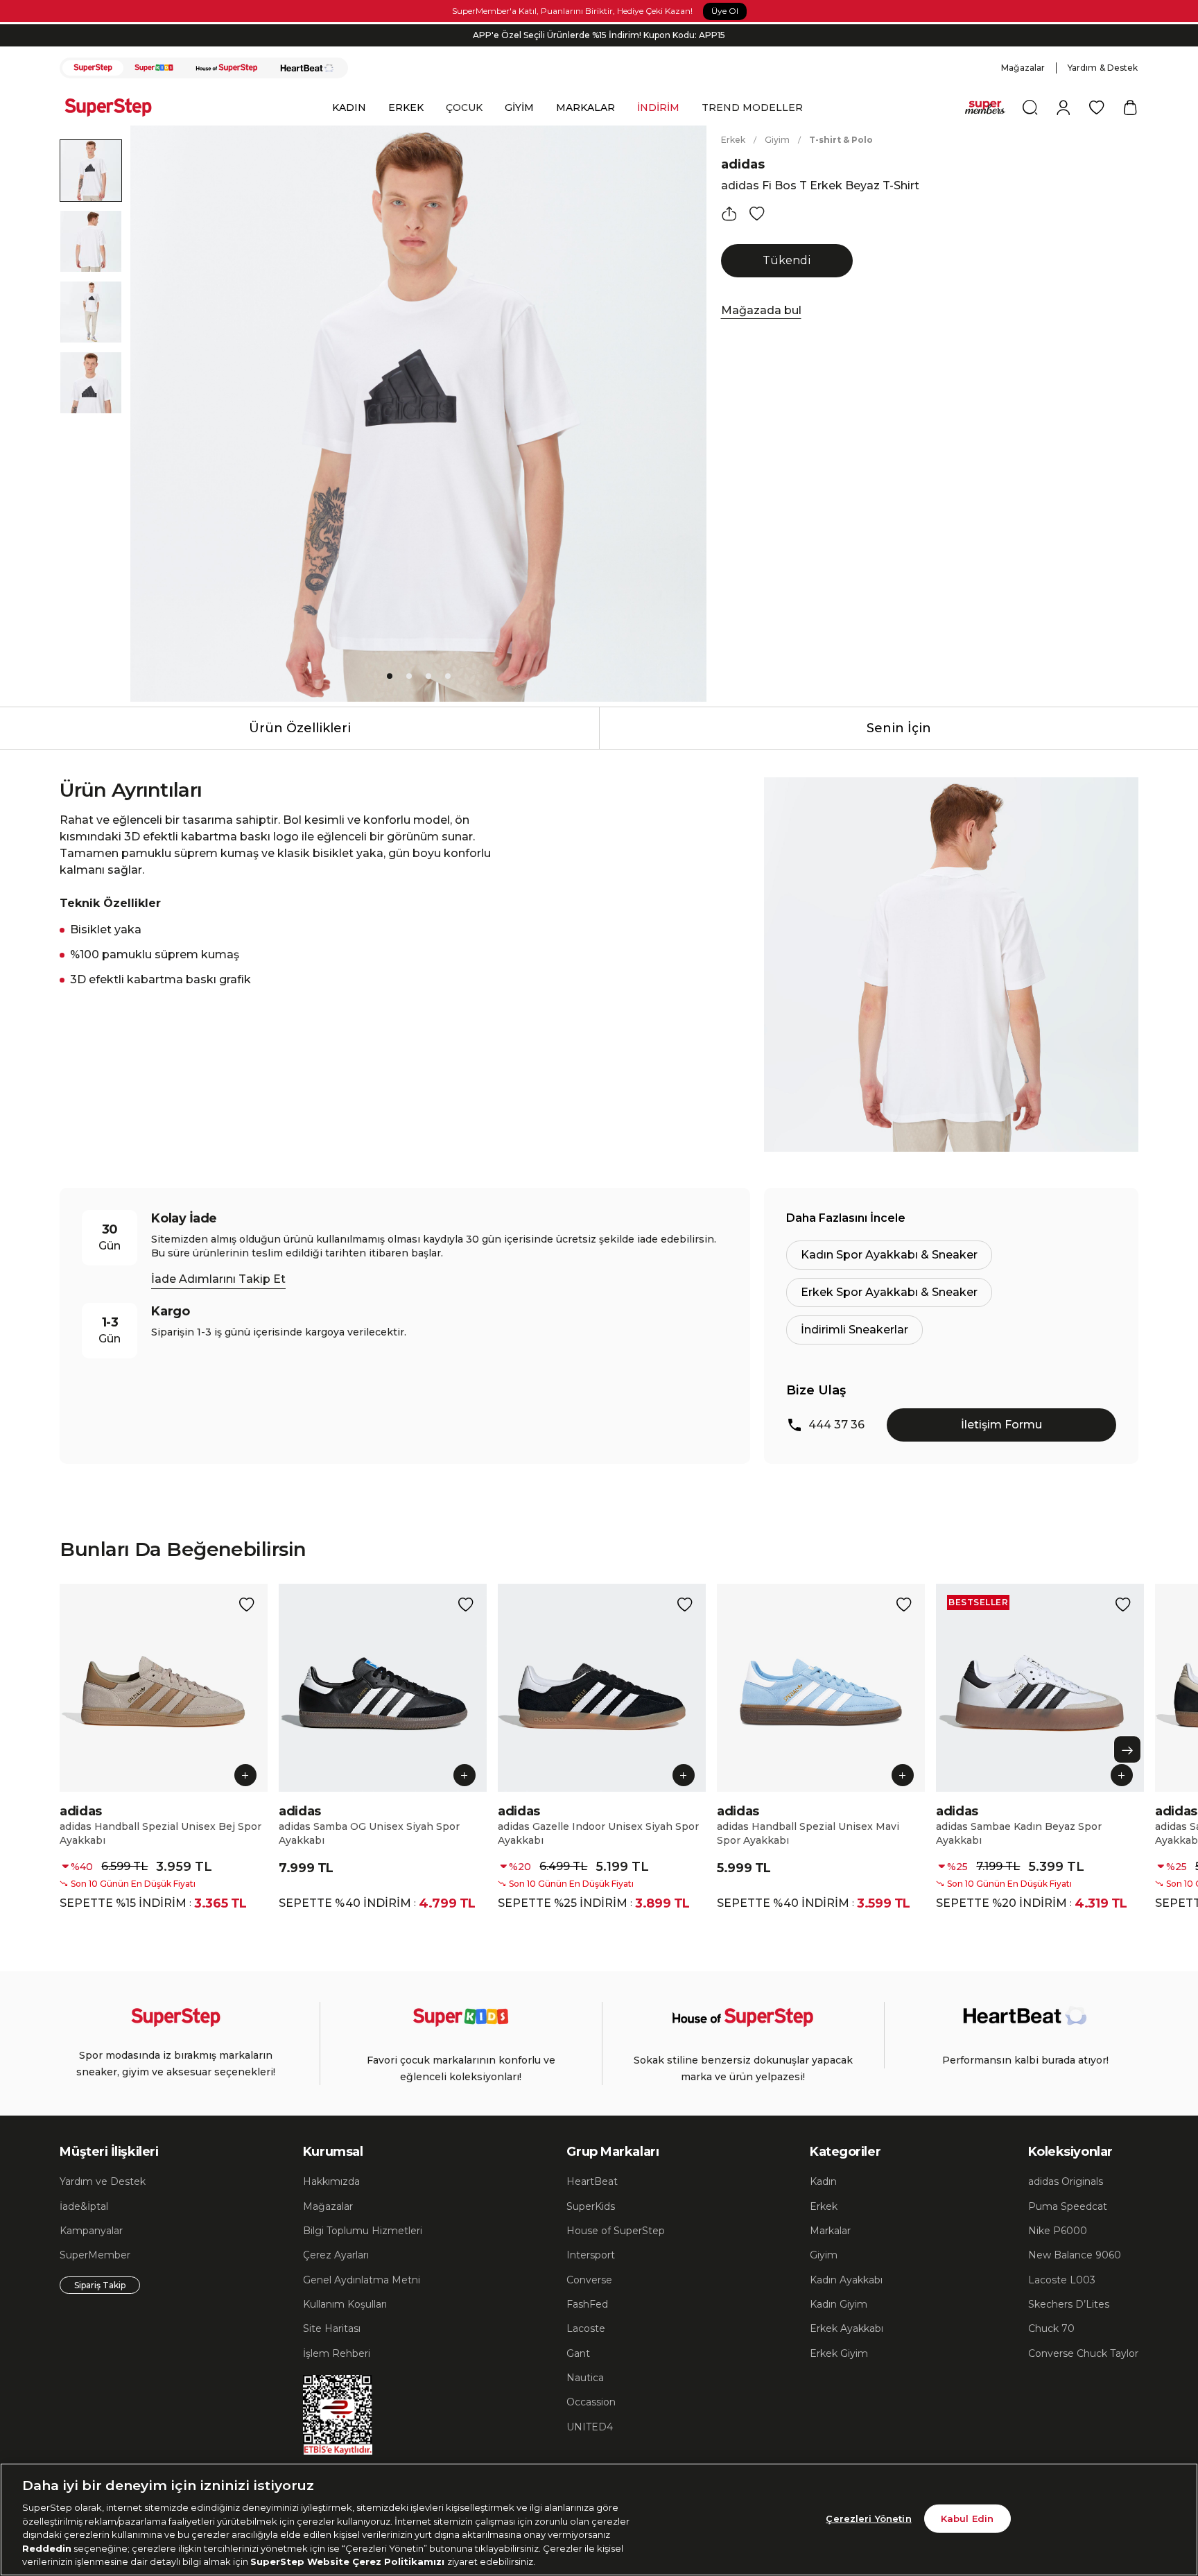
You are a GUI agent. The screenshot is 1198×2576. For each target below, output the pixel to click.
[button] (830, 1070)
